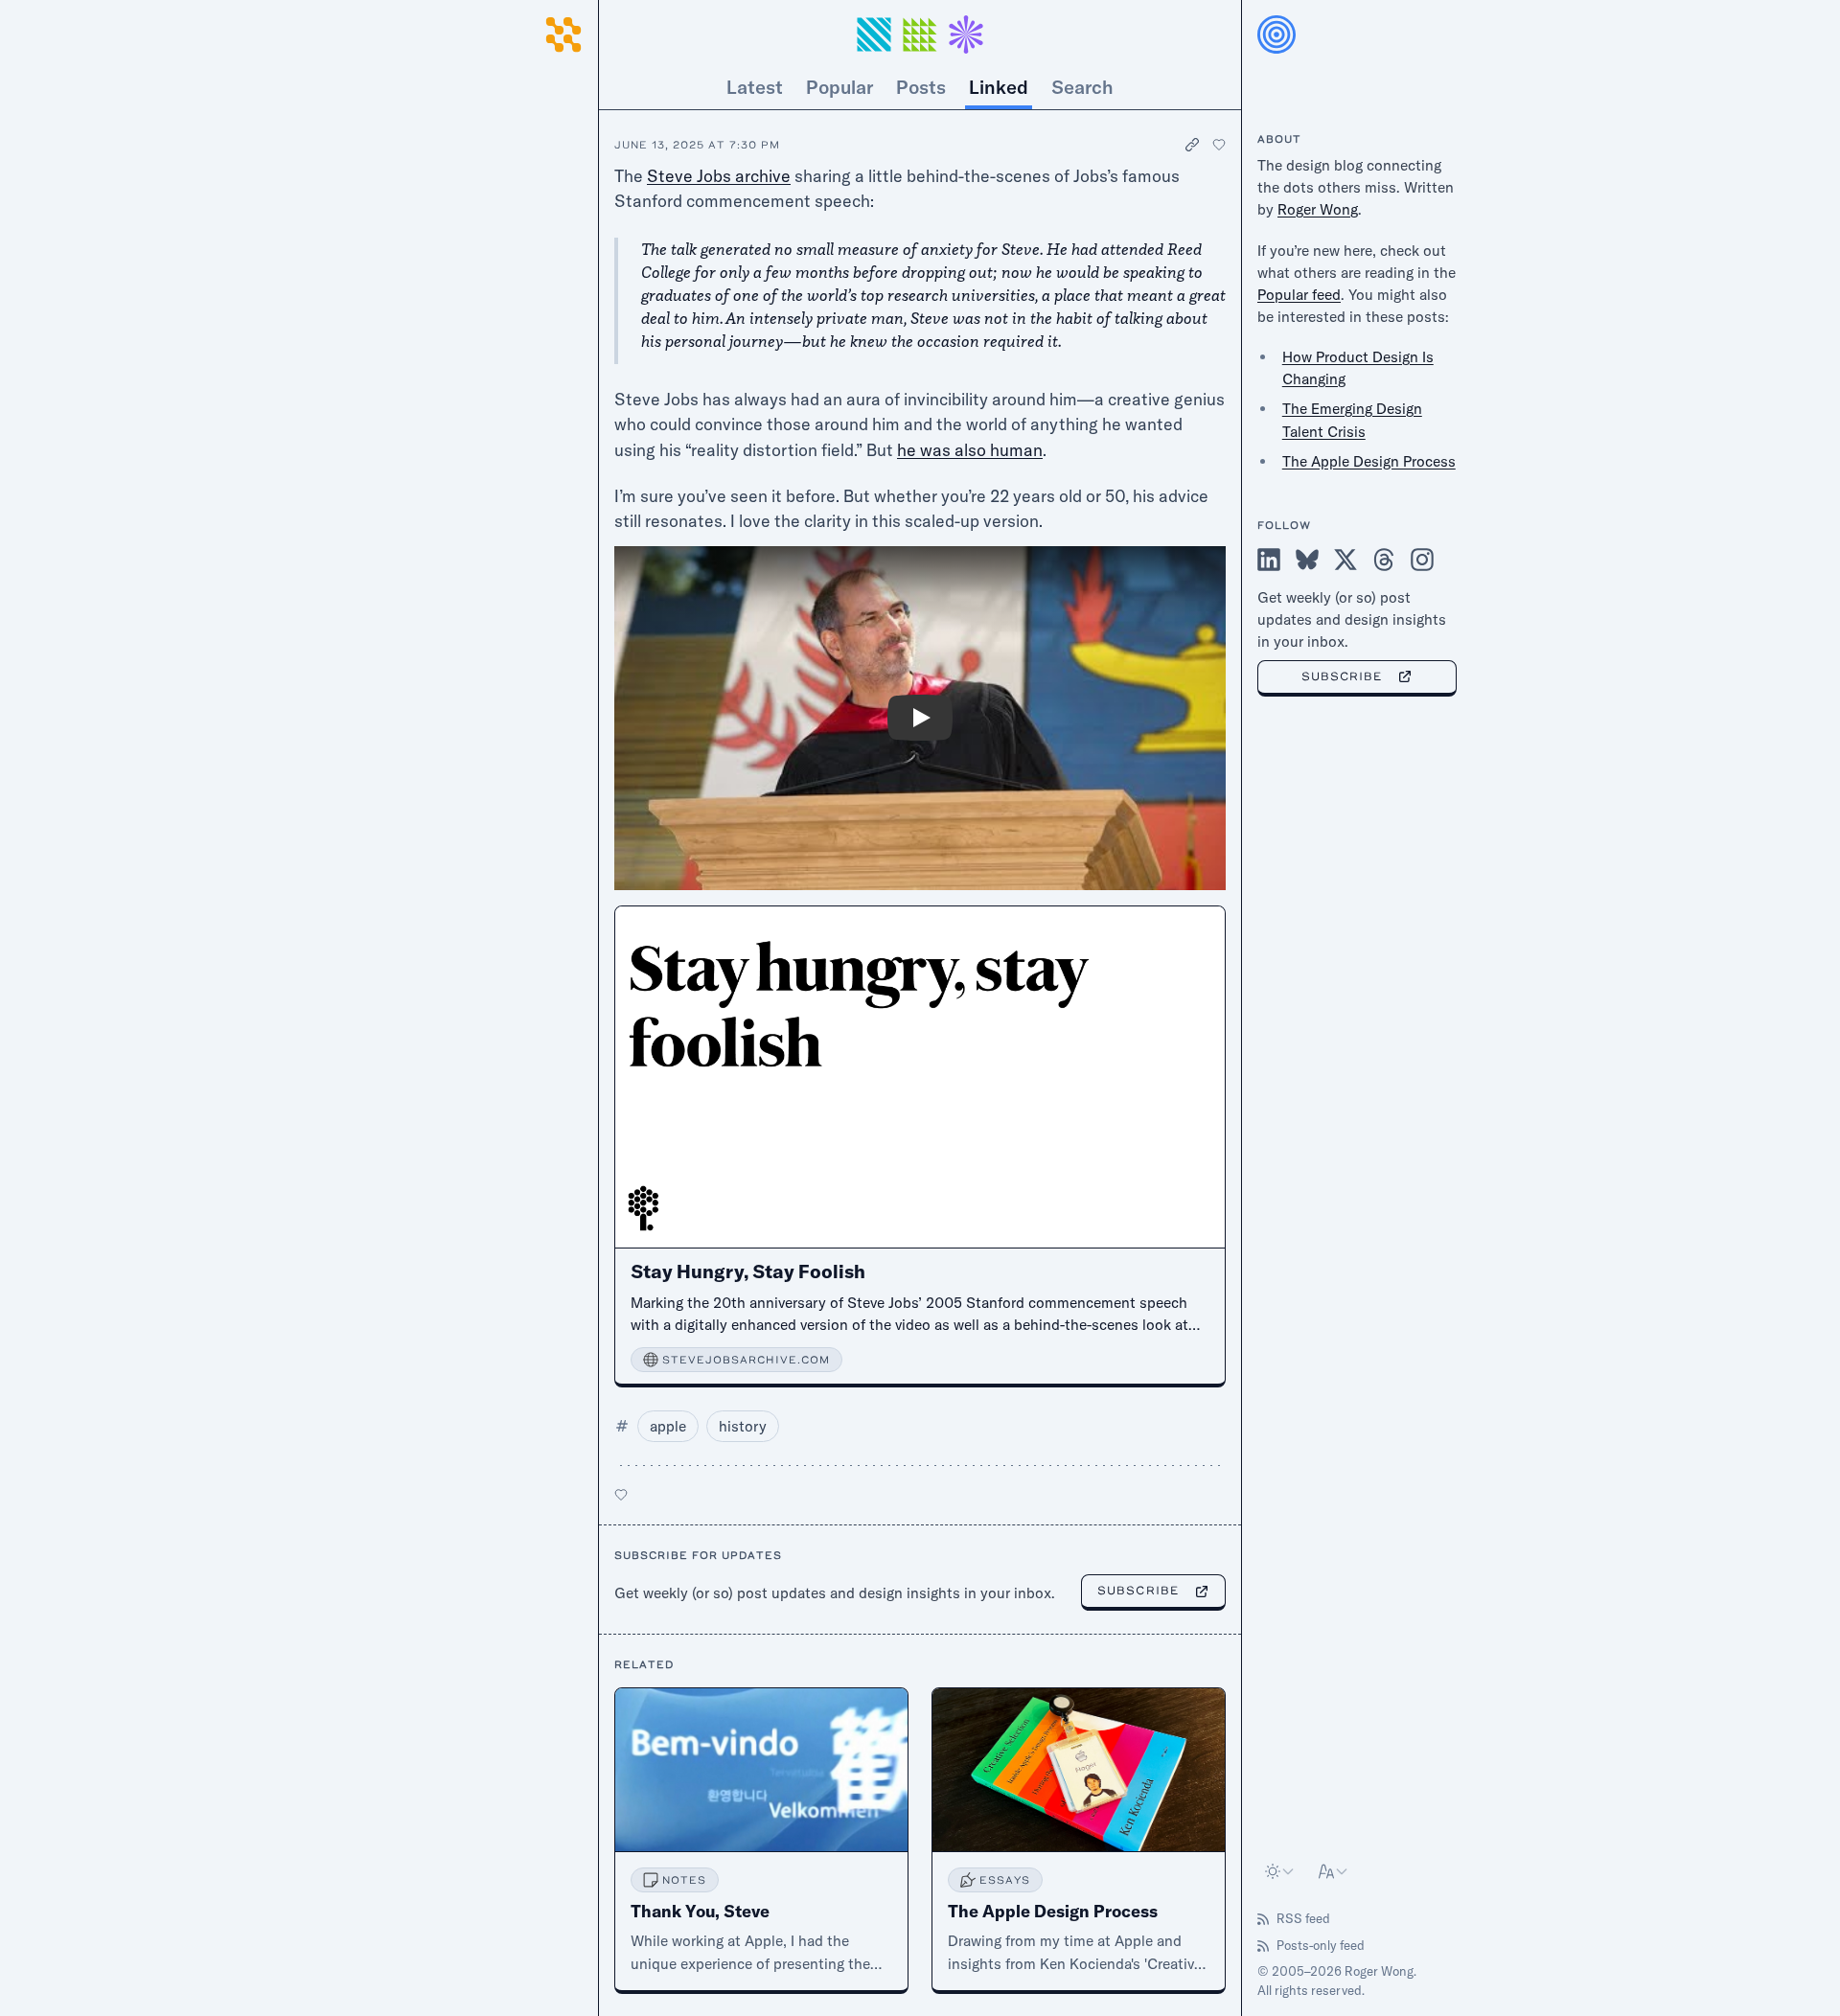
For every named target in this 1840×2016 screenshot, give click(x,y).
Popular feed (1299, 295)
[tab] (1082, 87)
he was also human (970, 449)
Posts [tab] (921, 87)
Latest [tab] (755, 87)
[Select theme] (1280, 1871)
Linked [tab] (999, 87)
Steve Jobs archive (719, 176)
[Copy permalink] (1193, 144)
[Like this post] (1219, 145)
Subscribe (1138, 1591)
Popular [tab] (839, 87)
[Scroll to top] (563, 62)
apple (668, 1426)
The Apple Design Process (1369, 461)
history (743, 1426)
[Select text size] (1334, 1871)
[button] (920, 34)
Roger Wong (1318, 209)
